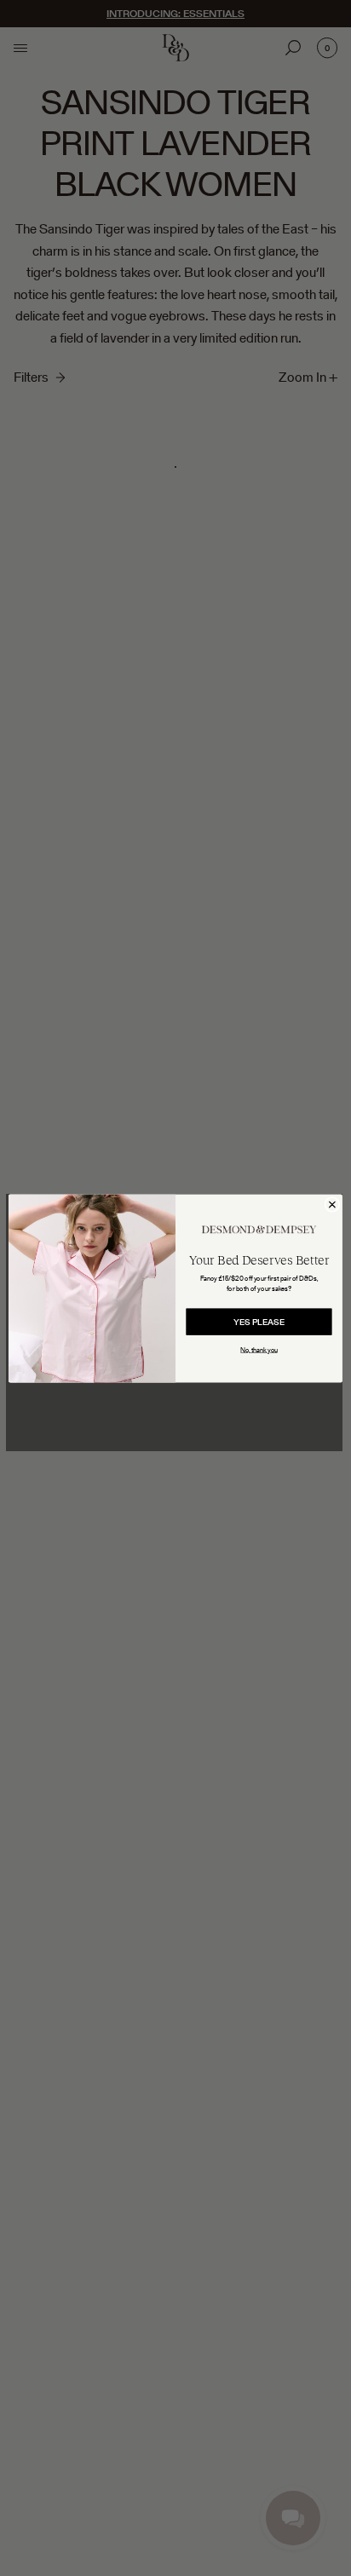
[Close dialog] (332, 1204)
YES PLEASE (259, 1322)
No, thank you (259, 1349)
